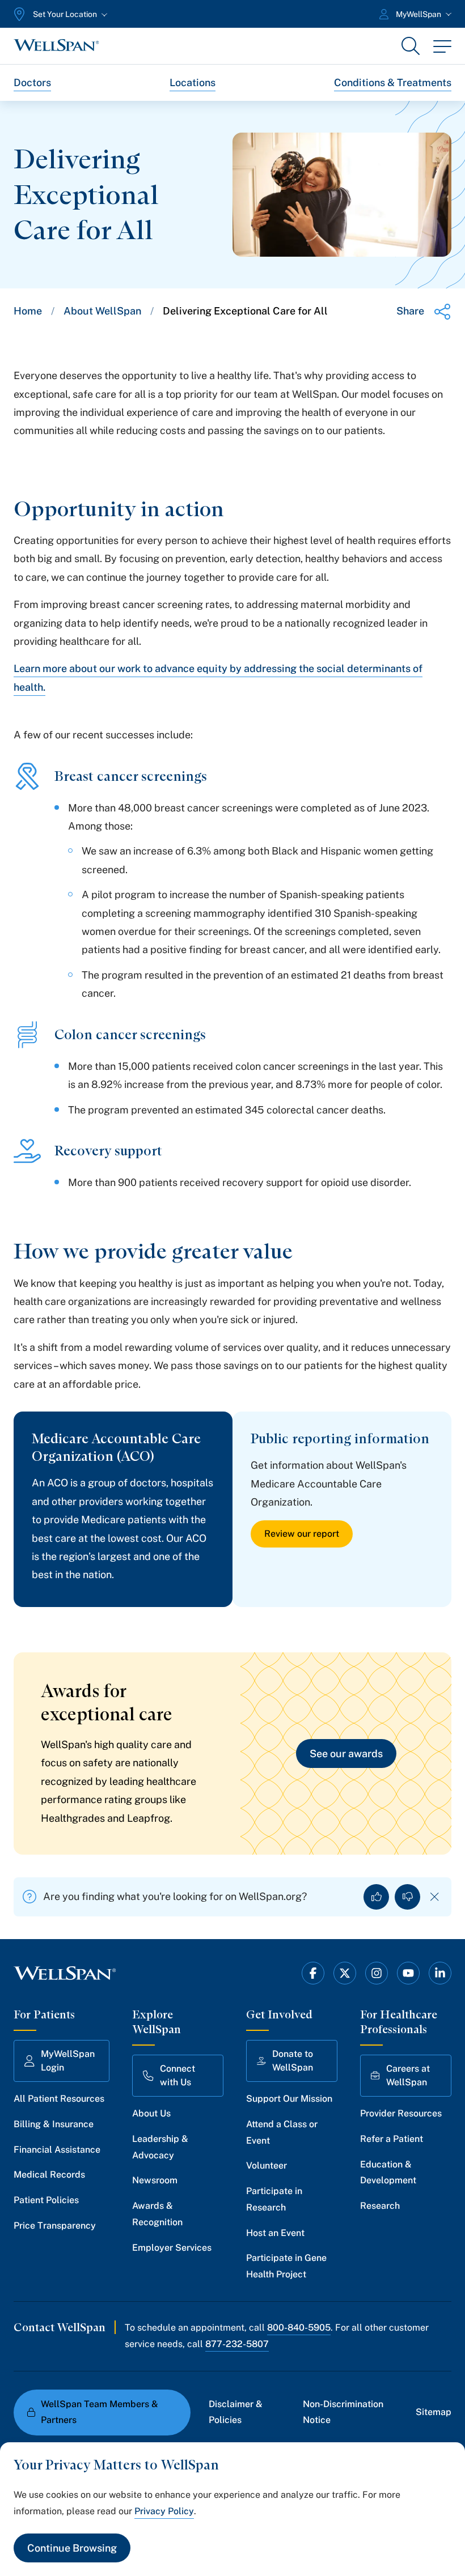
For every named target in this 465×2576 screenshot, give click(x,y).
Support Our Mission (289, 2099)
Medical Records (49, 2175)
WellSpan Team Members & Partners (100, 2412)
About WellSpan (102, 311)
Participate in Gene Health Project (286, 2266)
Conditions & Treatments (393, 82)
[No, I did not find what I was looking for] (407, 1897)
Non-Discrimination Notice (343, 2412)
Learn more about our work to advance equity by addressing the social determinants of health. (218, 677)
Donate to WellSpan (293, 2061)
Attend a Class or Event (282, 2132)
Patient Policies (46, 2200)
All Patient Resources (59, 2099)
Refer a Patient (392, 2139)
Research (380, 2206)
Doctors (32, 82)
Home (28, 311)
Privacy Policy (164, 2511)
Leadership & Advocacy (160, 2147)
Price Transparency (55, 2226)
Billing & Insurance (54, 2124)
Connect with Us (177, 2075)
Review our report (302, 1534)
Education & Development (388, 2173)
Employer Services (172, 2248)
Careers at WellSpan (408, 2075)
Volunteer (267, 2165)
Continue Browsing (72, 2548)
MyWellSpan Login (68, 2061)
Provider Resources (401, 2113)
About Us (151, 2113)
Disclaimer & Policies (236, 2412)
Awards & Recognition (157, 2214)
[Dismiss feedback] (435, 1897)
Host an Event (275, 2233)
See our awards (346, 1754)
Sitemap (434, 2412)
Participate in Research (274, 2199)
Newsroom (155, 2180)
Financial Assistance (57, 2150)
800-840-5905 (299, 2328)
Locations (193, 82)
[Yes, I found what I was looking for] (376, 1897)
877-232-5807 (237, 2344)
